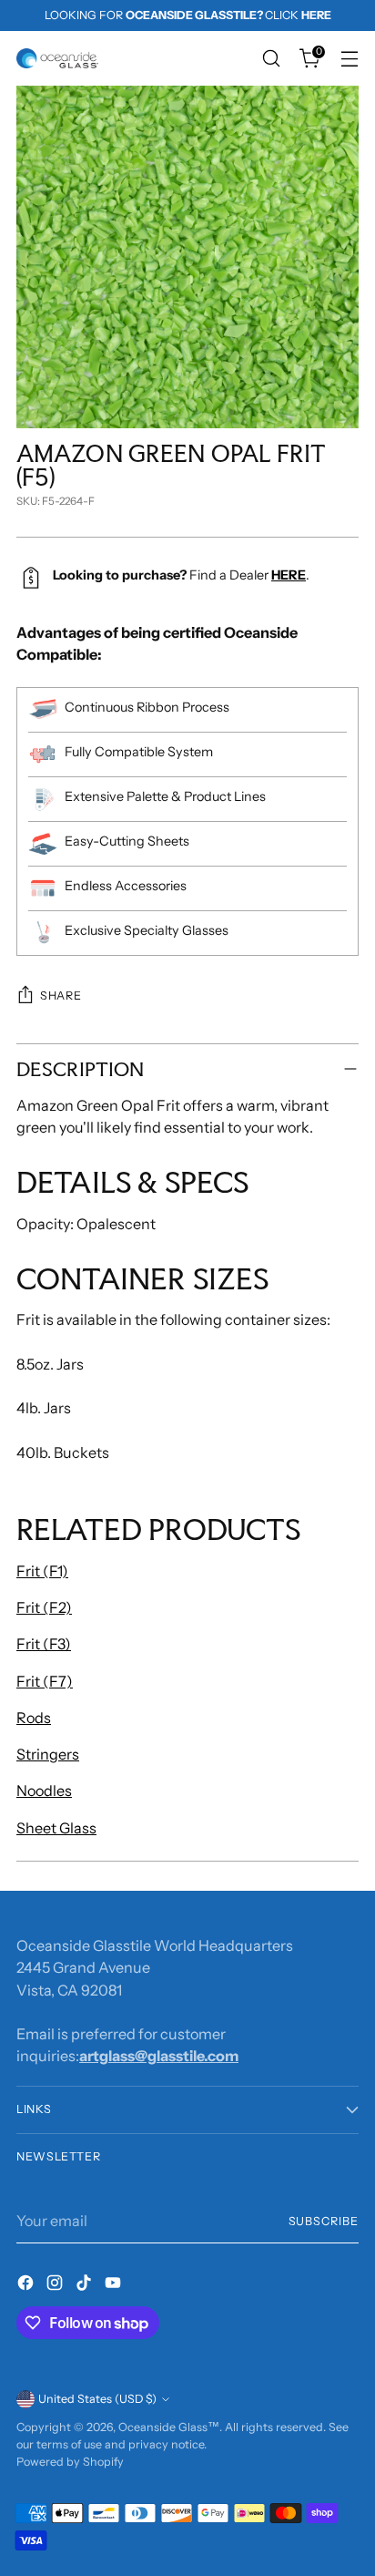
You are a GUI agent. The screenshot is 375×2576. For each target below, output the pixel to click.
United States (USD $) (97, 2399)
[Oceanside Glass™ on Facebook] (27, 2285)
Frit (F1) (42, 1571)
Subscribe (324, 2221)
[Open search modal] (271, 59)
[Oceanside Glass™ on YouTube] (115, 2285)
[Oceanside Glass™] (57, 58)
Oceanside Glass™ (169, 2427)
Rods (34, 1718)
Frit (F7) (45, 1681)
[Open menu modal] (349, 59)
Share (61, 996)
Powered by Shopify (70, 2462)
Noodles (44, 1791)
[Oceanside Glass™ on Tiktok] (86, 2285)
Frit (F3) (44, 1644)
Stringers (48, 1754)
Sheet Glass (56, 1828)
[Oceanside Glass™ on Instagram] (56, 2285)
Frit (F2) (44, 1607)
